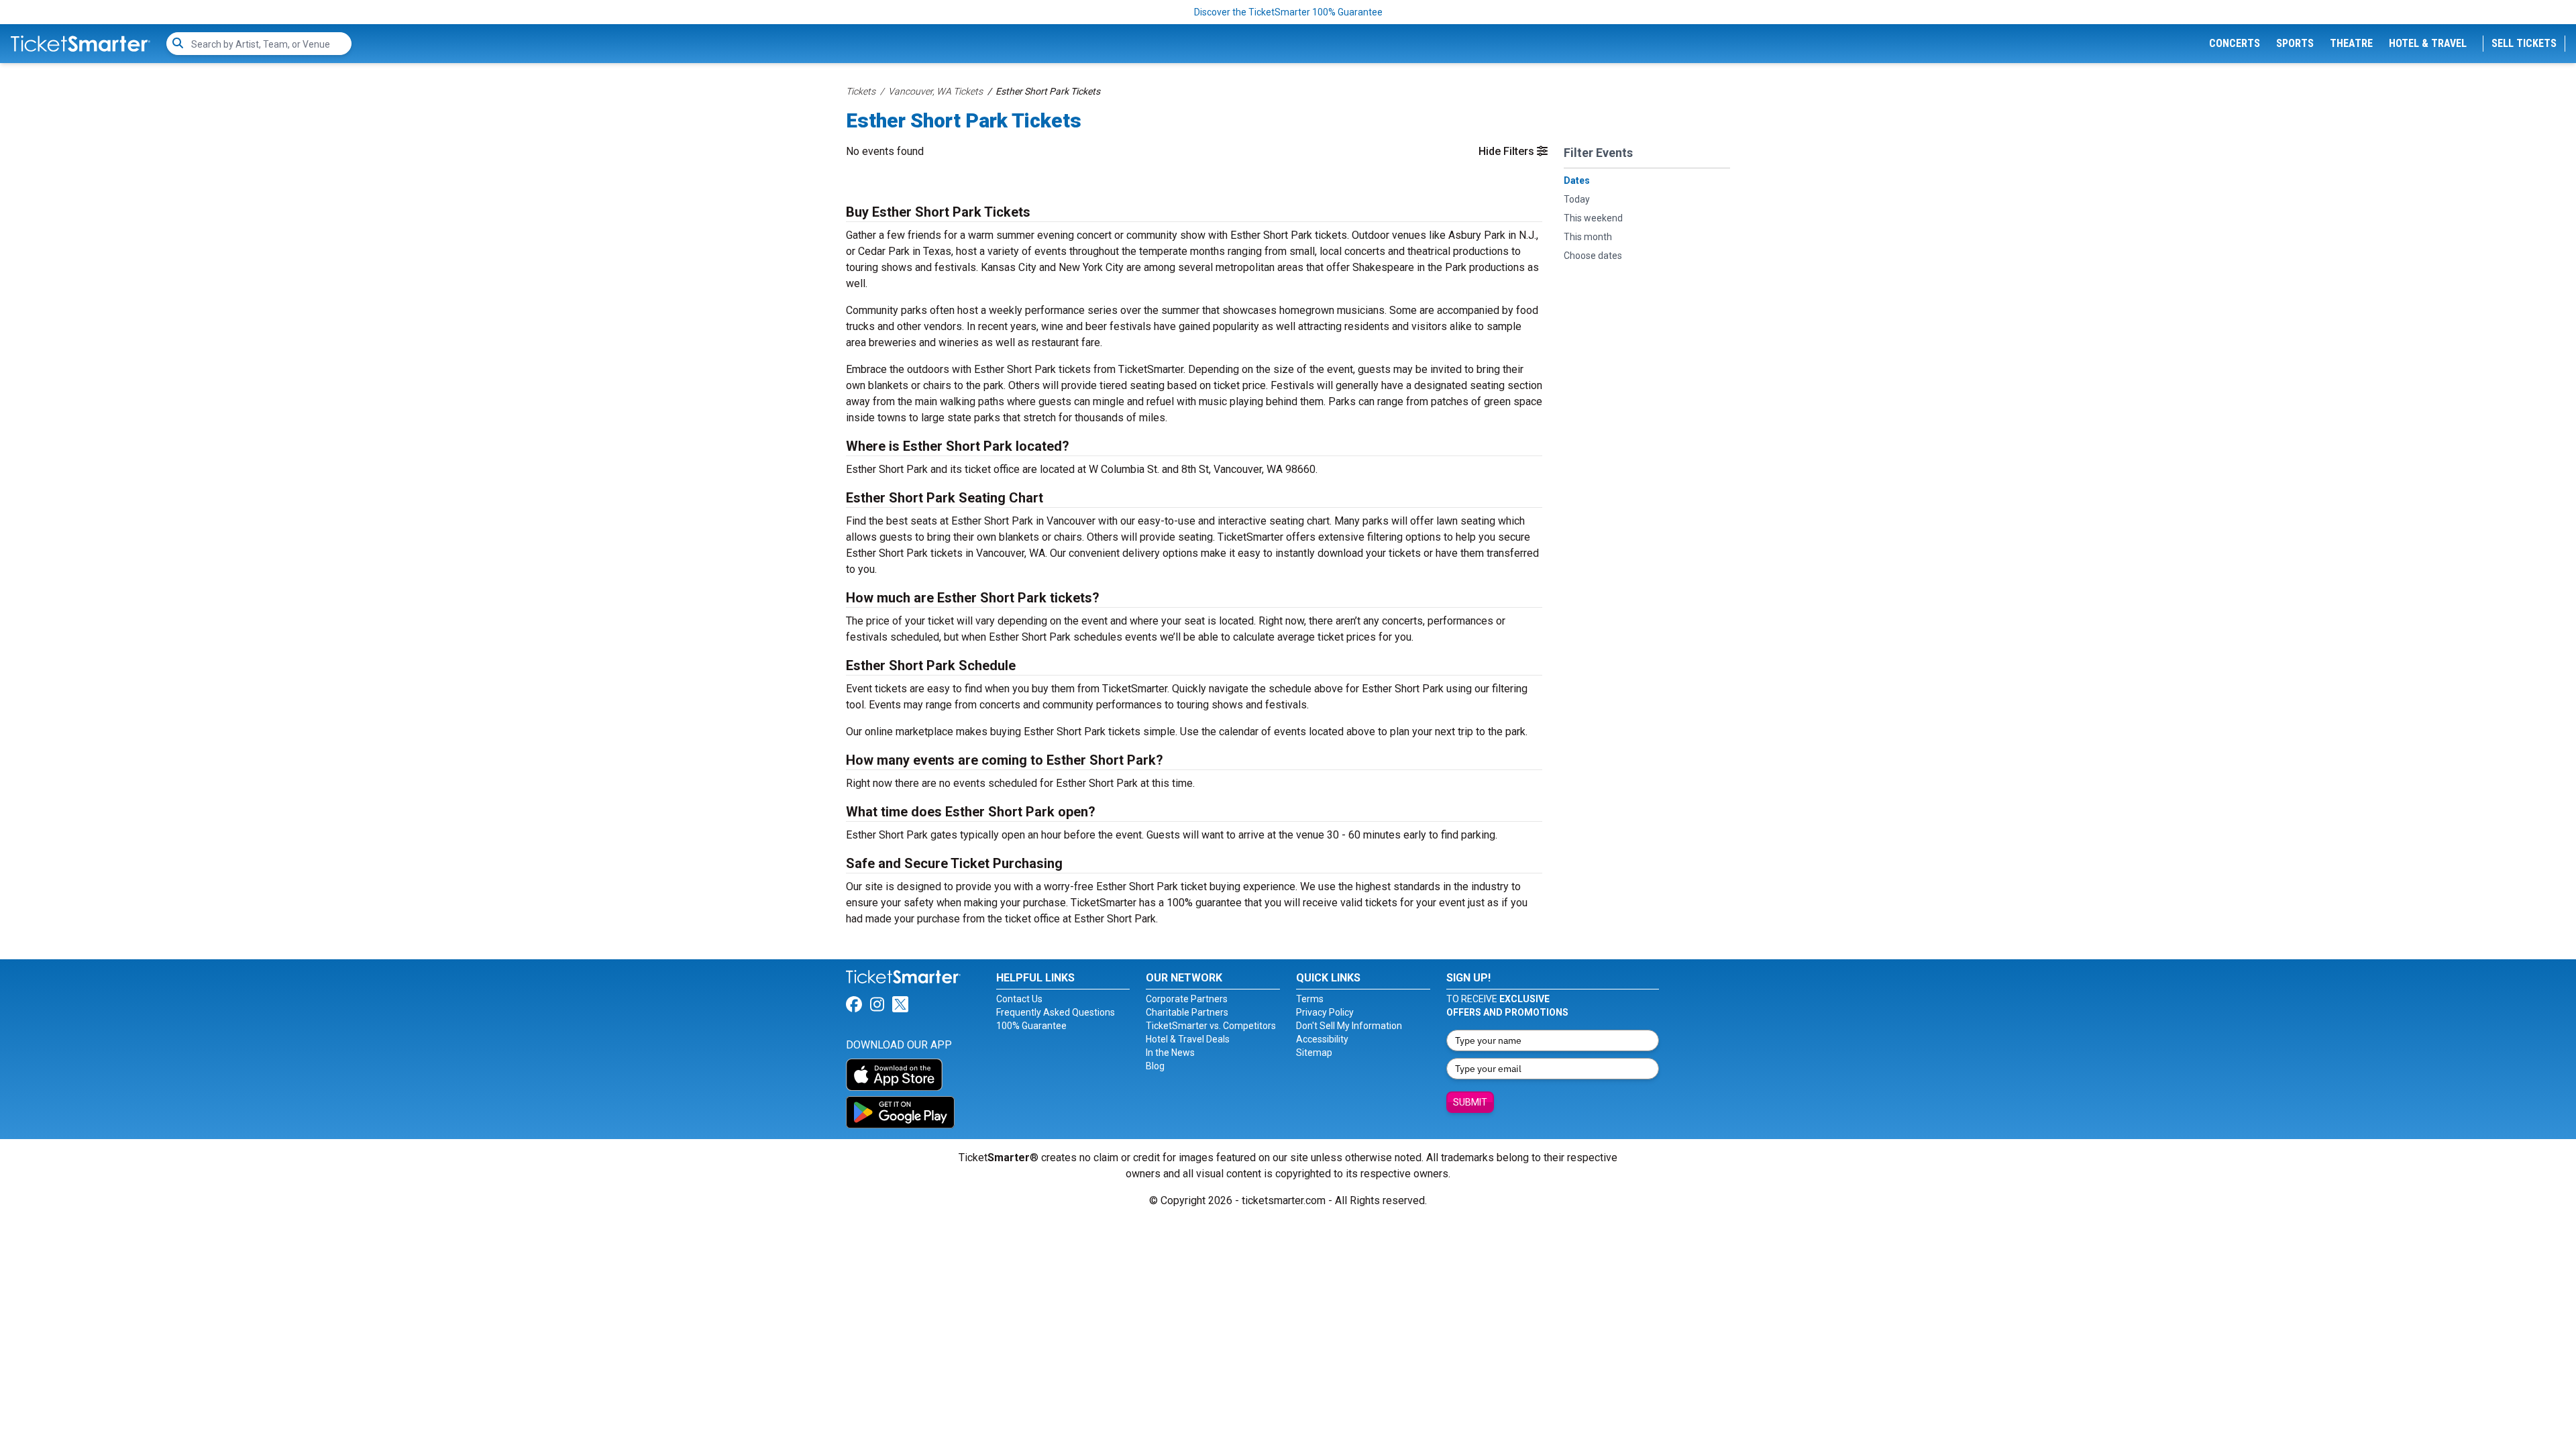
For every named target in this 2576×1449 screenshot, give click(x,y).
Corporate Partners (1187, 999)
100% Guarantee (1031, 1026)
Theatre (2351, 43)
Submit (1470, 1102)
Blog (1155, 1066)
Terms (1310, 999)
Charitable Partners (1187, 1012)
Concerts (2235, 43)
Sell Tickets (2524, 43)
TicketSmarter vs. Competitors (1211, 1026)
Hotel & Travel (2428, 43)
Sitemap (1314, 1053)
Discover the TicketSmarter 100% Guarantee (1288, 12)
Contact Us (1019, 999)
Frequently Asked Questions (1056, 1012)
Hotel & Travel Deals (1188, 1039)
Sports (2295, 43)
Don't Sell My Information (1349, 1026)
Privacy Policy (1325, 1012)
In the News (1170, 1053)
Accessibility (1322, 1039)
